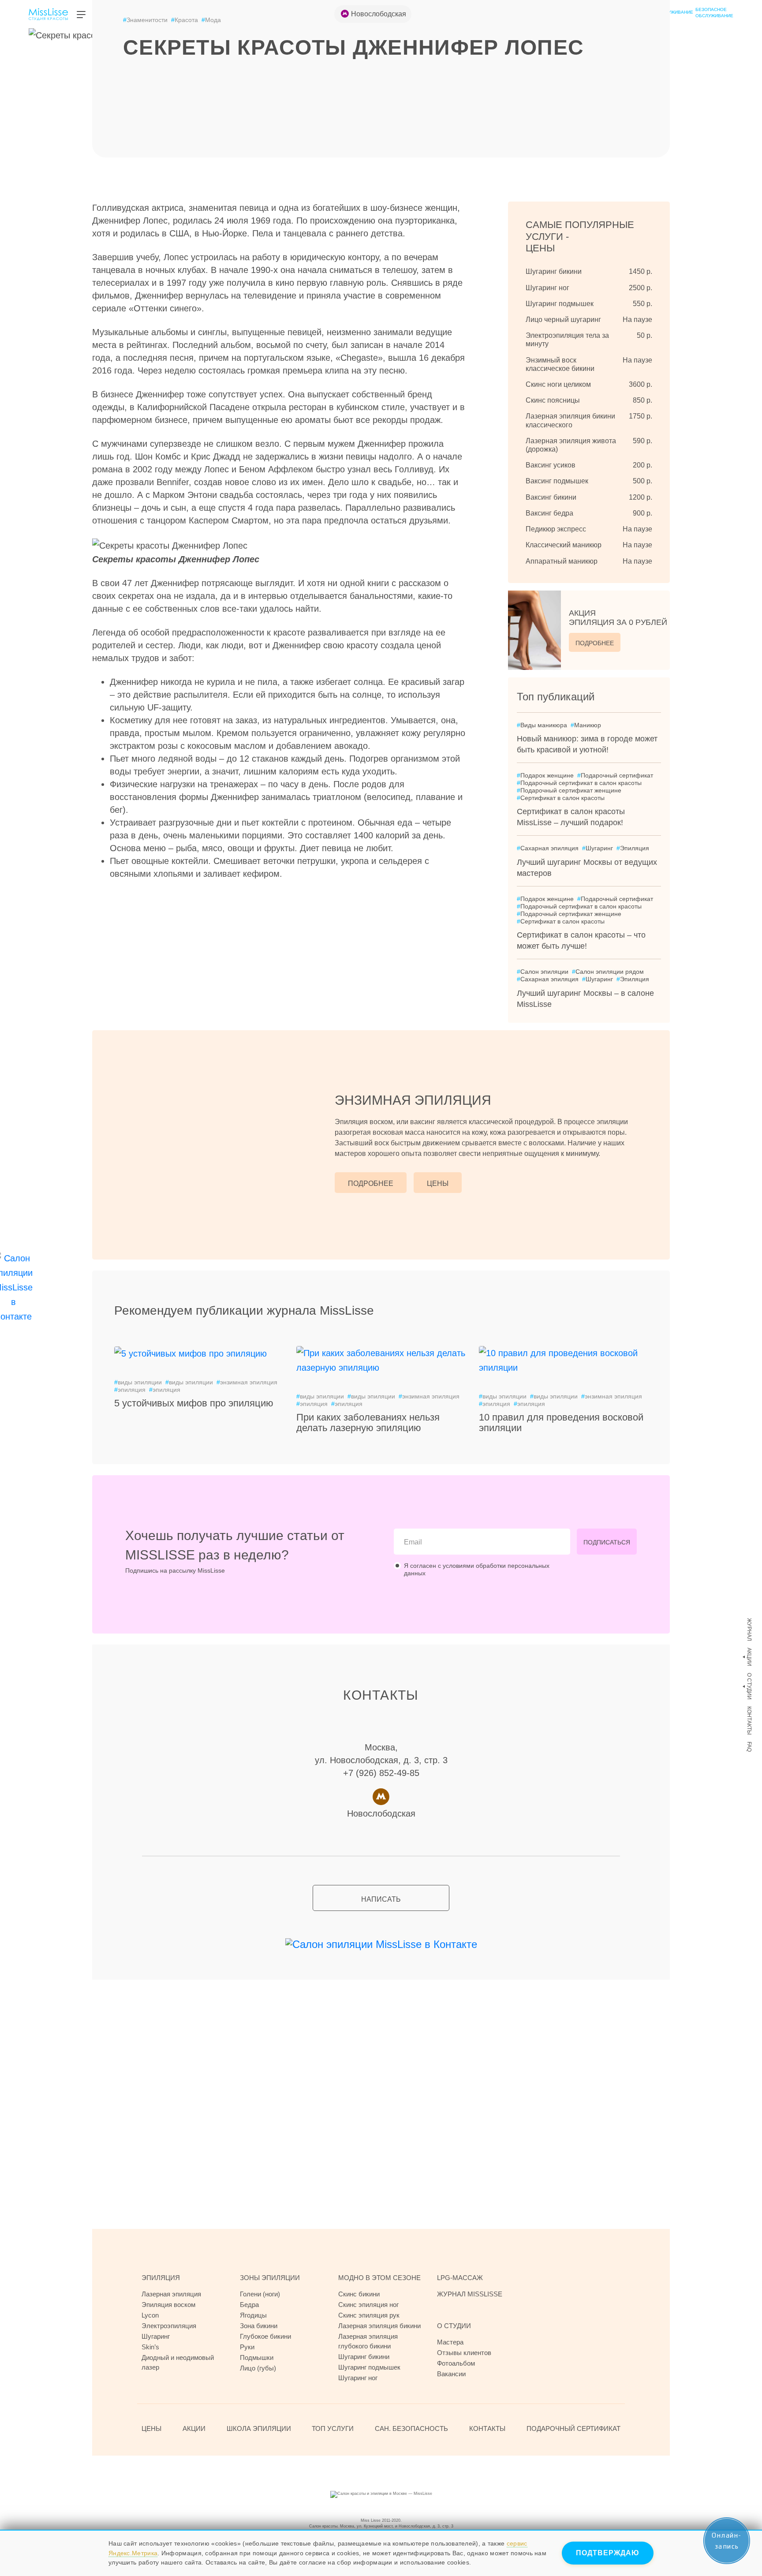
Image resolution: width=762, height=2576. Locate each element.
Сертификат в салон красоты (561, 798)
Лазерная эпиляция (171, 2294)
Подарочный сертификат (615, 775)
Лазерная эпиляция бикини (379, 2326)
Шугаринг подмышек (369, 2367)
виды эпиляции (138, 1382)
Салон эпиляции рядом (608, 972)
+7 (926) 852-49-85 (381, 1773)
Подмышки (257, 2357)
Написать (381, 1899)
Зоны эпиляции (270, 2278)
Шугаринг (598, 848)
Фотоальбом (456, 2363)
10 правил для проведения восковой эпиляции (561, 1423)
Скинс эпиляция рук (369, 2315)
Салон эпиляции (543, 972)
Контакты (749, 1721)
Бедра (249, 2305)
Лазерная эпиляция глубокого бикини (368, 2341)
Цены (438, 1183)
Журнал (749, 1630)
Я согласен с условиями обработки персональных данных (477, 1569)
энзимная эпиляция (247, 1382)
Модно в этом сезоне (379, 2278)
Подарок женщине (545, 775)
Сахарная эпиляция (548, 848)
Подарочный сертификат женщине (569, 790)
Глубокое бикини (265, 2336)
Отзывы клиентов (464, 2353)
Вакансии (451, 2374)
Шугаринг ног (358, 2378)
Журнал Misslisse (470, 2294)
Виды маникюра (542, 725)
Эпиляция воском (168, 2305)
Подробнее (595, 643)
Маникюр (586, 725)
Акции (749, 1657)
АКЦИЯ (618, 618)
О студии (749, 1686)
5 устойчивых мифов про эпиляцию (194, 1403)
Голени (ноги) (260, 2294)
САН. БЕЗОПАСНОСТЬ (411, 2428)
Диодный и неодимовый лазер (178, 2362)
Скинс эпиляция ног (368, 2305)
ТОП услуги (333, 2428)
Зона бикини (259, 2326)
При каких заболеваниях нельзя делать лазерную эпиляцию (368, 1423)
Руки (247, 2347)
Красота (185, 20)
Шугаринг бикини (364, 2357)
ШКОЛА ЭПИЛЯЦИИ (259, 2428)
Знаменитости (145, 20)
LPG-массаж (460, 2278)
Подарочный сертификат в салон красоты (579, 783)
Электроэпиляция (169, 2326)
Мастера (450, 2342)
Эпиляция (633, 848)
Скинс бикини (359, 2294)
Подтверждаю (608, 2553)
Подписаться (607, 1542)
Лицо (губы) (258, 2368)
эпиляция (130, 1390)
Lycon (150, 2315)
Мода (211, 20)
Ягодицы (253, 2315)
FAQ (749, 1747)
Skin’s (150, 2347)
